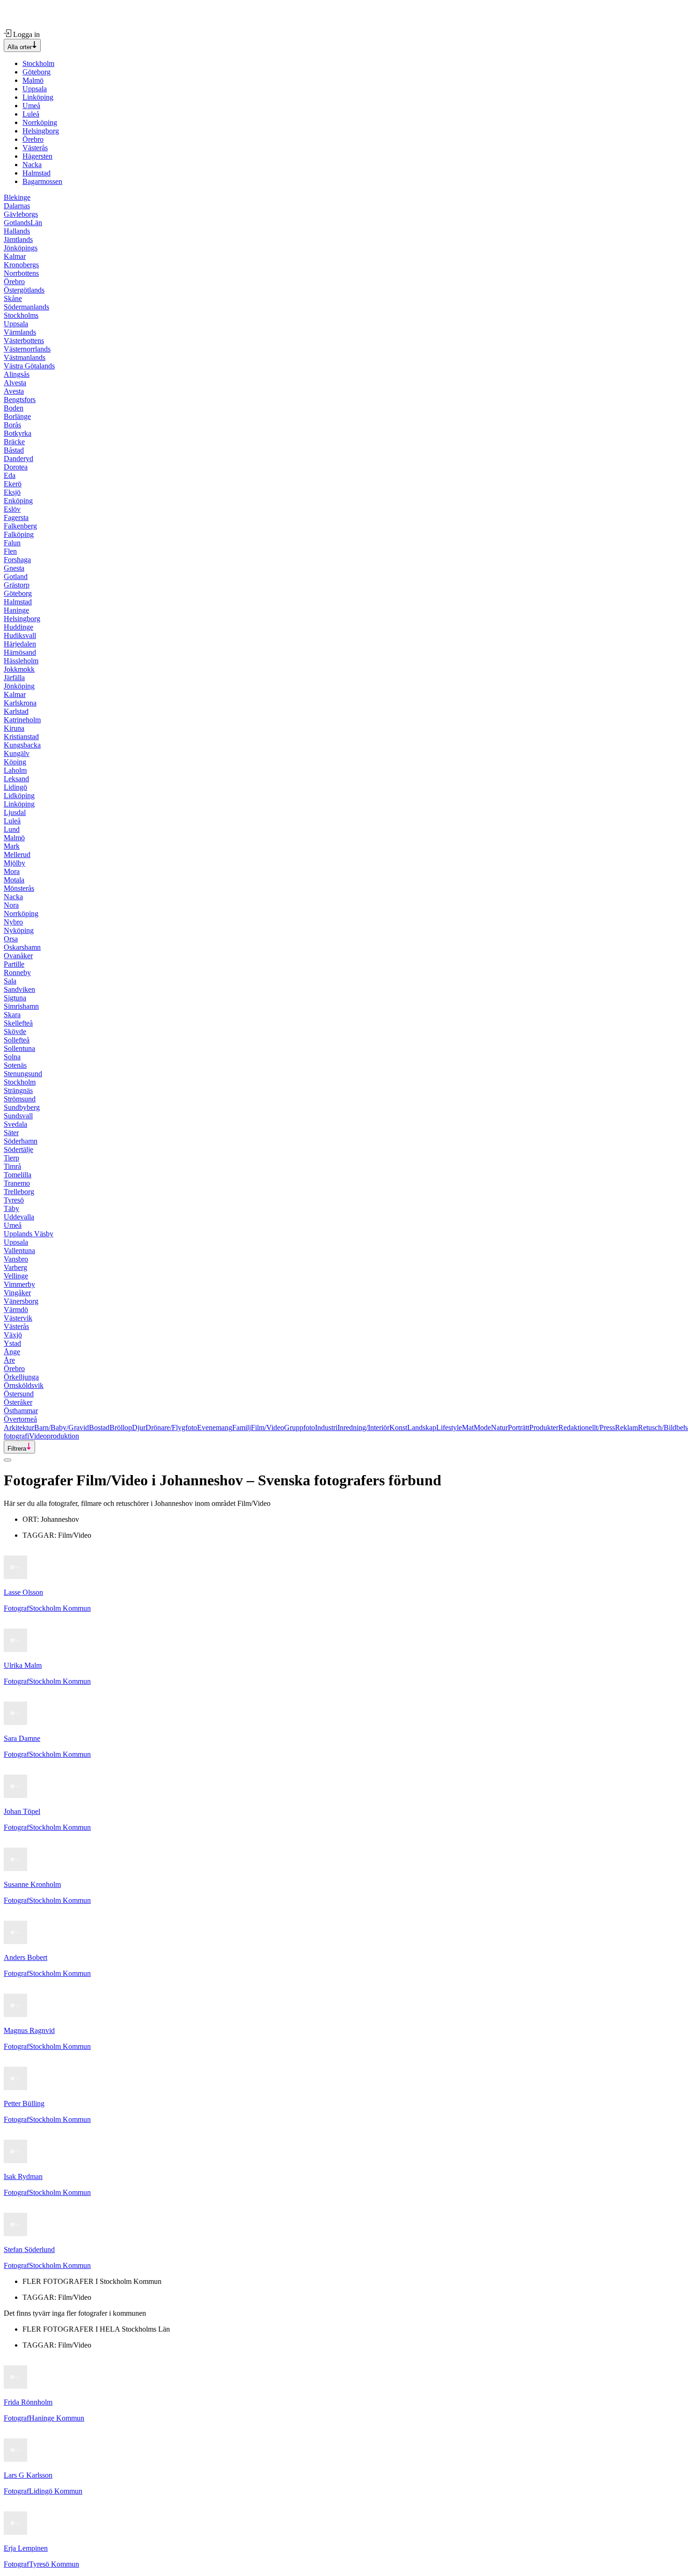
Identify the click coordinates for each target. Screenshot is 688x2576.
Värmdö (16, 1310)
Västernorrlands (27, 349)
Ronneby (17, 972)
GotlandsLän (23, 223)
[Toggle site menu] (7, 1460)
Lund (12, 829)
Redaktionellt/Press (587, 1427)
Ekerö (13, 484)
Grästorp (17, 585)
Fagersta (16, 517)
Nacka (32, 165)
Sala (10, 981)
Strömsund (20, 1099)
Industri (326, 1427)
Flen (10, 551)
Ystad (12, 1343)
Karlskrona (20, 703)
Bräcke (14, 442)
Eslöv (12, 509)
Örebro (33, 139)
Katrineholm (22, 720)
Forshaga (17, 560)
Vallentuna (19, 1251)
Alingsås (17, 374)
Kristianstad (21, 737)
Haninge (16, 610)
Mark (12, 846)
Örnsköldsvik (24, 1385)
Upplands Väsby (29, 1234)
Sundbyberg (22, 1107)
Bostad (99, 1427)
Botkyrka (18, 433)
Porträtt (519, 1427)
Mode (482, 1427)
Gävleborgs (21, 214)
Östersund (19, 1394)
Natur (499, 1427)
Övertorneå (20, 1419)
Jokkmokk (19, 669)
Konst (398, 1427)
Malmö (33, 80)
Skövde (15, 1031)
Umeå (31, 106)
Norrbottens (21, 273)
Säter (11, 1133)
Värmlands (20, 332)
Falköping (19, 534)
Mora (12, 871)
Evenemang (215, 1427)
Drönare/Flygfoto (171, 1427)
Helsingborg (41, 131)
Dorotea (16, 467)
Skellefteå (18, 1023)
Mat (468, 1427)
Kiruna (14, 728)
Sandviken (19, 989)
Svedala (15, 1124)
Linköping (38, 97)
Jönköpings (21, 248)
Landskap (422, 1427)
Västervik (18, 1318)
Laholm (15, 770)
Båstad (14, 450)
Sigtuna (15, 998)
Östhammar (21, 1411)
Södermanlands (26, 307)
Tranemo (17, 1183)
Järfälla (14, 678)
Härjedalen (20, 644)
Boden (14, 408)
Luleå (31, 114)
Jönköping (19, 686)
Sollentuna (19, 1048)
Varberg (15, 1267)
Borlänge (17, 416)
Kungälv (17, 753)
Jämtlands (18, 239)
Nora (11, 905)
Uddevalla (19, 1217)
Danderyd (18, 459)
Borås (12, 425)
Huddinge (18, 627)
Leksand (16, 779)
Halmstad (37, 173)
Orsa (11, 939)
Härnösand (20, 652)
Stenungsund (23, 1074)
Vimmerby (19, 1284)
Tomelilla (18, 1175)
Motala (14, 880)
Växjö (13, 1335)
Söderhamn (21, 1141)
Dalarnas (17, 206)
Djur (139, 1427)
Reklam (626, 1427)
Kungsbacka (22, 745)
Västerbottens (24, 341)
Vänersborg (21, 1301)
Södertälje (18, 1149)
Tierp (11, 1158)
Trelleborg (19, 1192)
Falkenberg (20, 526)
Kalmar (15, 256)
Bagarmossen (42, 181)
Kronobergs (21, 265)
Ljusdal (15, 812)
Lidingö (15, 787)
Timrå (12, 1166)
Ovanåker (18, 956)
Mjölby (15, 863)
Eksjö (12, 492)
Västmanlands (25, 357)
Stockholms (21, 315)
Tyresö (14, 1200)
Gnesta (14, 568)
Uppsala (35, 89)
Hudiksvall (20, 635)
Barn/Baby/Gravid (62, 1427)
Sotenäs (15, 1065)
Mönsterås (19, 888)
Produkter (544, 1427)
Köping (15, 762)
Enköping (18, 501)
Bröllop (121, 1427)
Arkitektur (19, 1427)
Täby (11, 1208)
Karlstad (16, 711)
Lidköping (19, 796)
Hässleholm (21, 661)
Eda (10, 475)
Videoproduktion (54, 1436)
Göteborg (37, 72)
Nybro (13, 922)
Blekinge (17, 197)
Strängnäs (18, 1090)
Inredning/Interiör (363, 1427)
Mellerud (17, 855)
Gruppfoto (300, 1427)
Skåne (13, 298)
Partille (14, 964)
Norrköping (40, 122)
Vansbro (16, 1259)
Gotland (16, 576)
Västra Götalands (29, 366)
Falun (12, 543)
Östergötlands (24, 290)
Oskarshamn (22, 947)
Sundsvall (18, 1116)
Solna (12, 1057)
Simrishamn (21, 1006)
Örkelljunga (21, 1377)
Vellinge (16, 1276)
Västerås (35, 148)
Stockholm (38, 63)
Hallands (17, 231)
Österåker (18, 1402)
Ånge (12, 1352)
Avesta (14, 391)
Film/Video (267, 1427)
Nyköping (19, 930)
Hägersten (37, 156)
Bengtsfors (20, 400)
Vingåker (17, 1293)
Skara (12, 1015)
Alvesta (15, 383)
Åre (9, 1360)
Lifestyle (449, 1427)
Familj (242, 1427)
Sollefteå (17, 1040)
